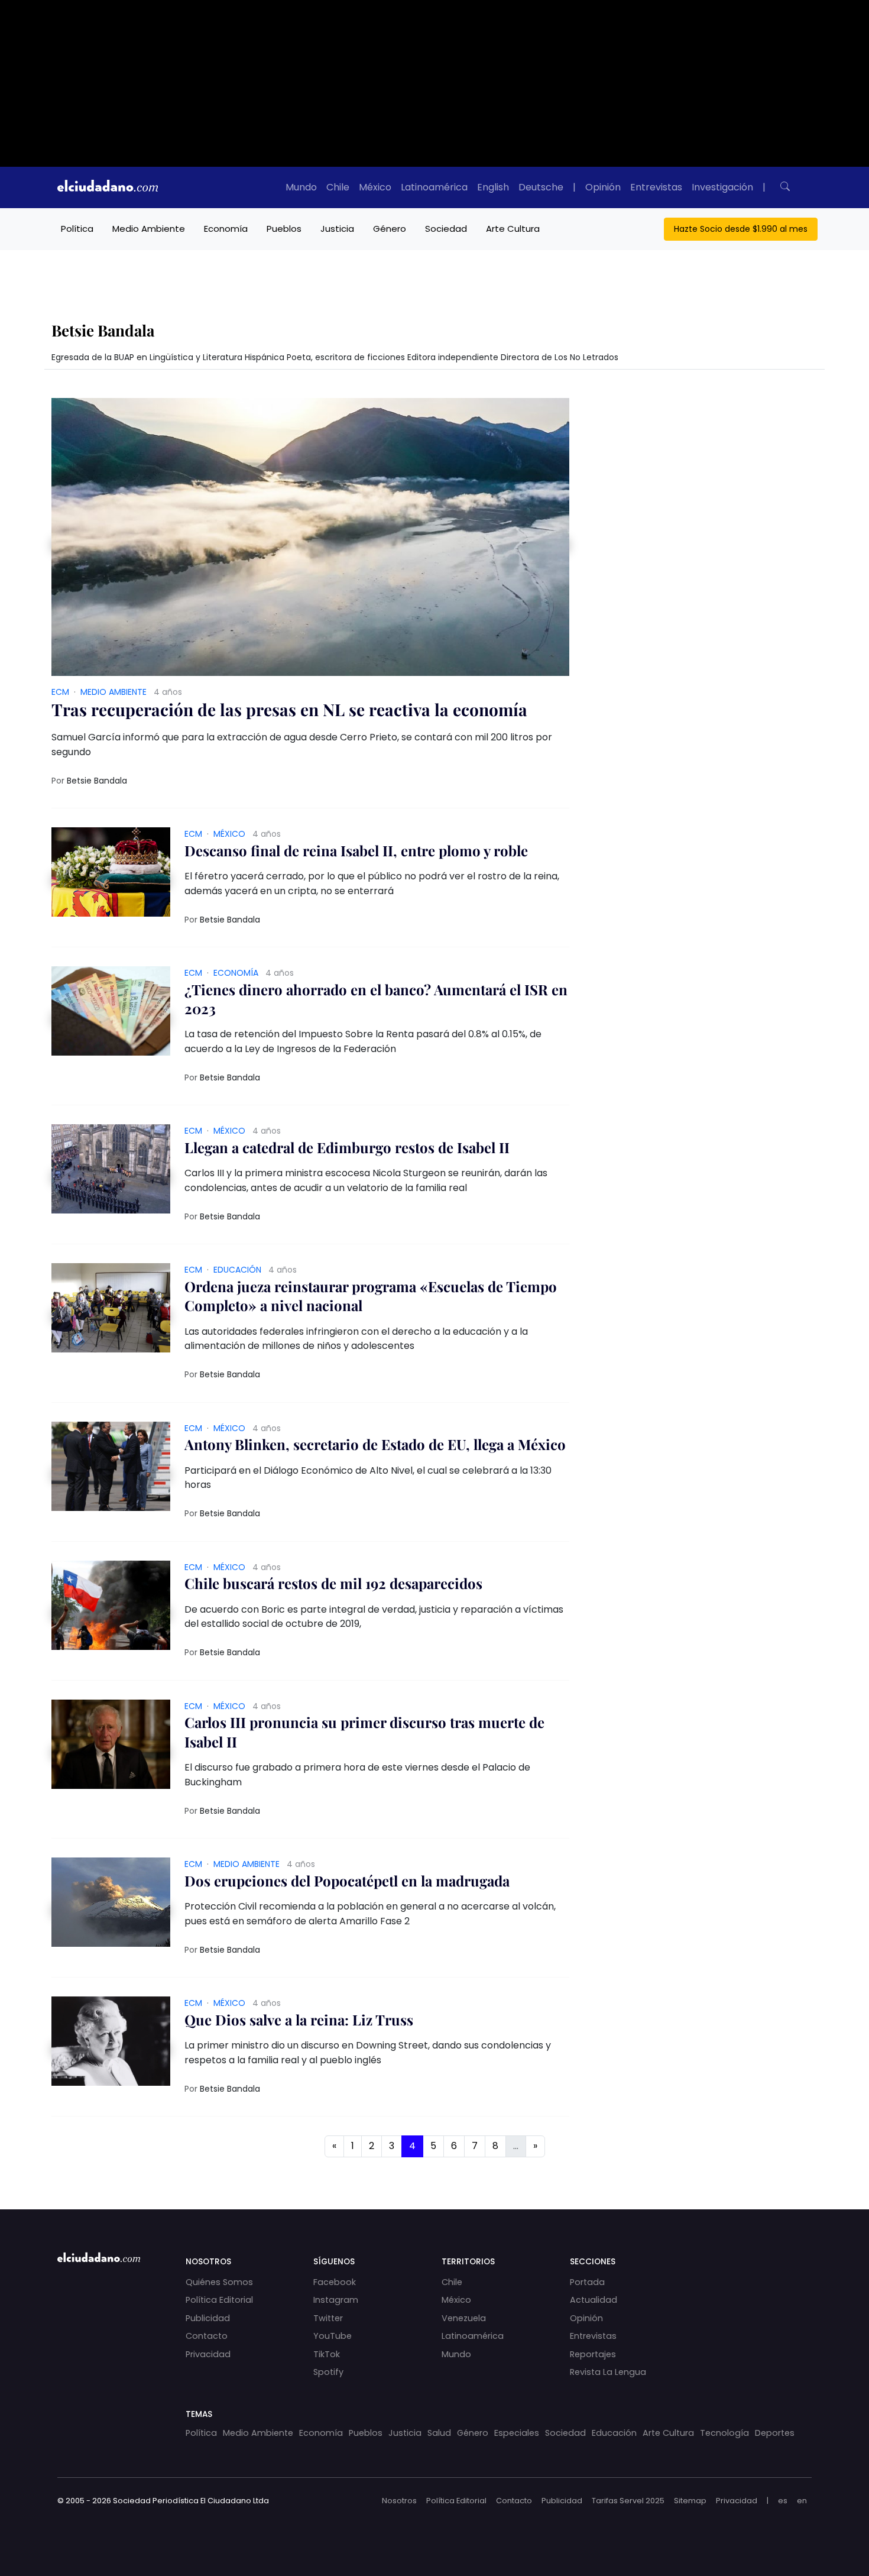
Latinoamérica (434, 187)
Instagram (336, 2300)
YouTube (333, 2336)
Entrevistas (656, 187)
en (802, 2501)
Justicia (337, 229)
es (783, 2501)
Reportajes (593, 2354)
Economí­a (236, 973)
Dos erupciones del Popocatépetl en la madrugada (347, 1881)
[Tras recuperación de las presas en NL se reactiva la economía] (310, 541)
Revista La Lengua (608, 2372)
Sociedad (446, 229)
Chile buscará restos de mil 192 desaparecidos (333, 1583)
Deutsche (541, 187)
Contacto (207, 2336)
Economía (226, 229)
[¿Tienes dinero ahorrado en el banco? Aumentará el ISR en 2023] (111, 1015)
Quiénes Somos (219, 2282)
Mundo (301, 187)
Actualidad (594, 2300)
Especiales (517, 2433)
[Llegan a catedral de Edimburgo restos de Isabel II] (111, 1173)
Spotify (328, 2372)
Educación (237, 1270)
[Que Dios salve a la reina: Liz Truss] (111, 2045)
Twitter (328, 2318)
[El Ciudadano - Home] (108, 187)
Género (390, 229)
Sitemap (690, 2501)
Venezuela (464, 2318)
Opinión (603, 187)
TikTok (327, 2354)
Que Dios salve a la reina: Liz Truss (299, 2020)
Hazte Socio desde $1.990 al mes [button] (741, 229)
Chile (338, 187)
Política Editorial (219, 2300)
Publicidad (208, 2318)
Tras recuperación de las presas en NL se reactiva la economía (289, 709)
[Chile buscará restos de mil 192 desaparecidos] (111, 1609)
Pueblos (284, 229)
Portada (587, 2282)
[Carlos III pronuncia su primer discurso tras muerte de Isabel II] (111, 1748)
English (493, 187)
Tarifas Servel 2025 (628, 2501)
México (375, 187)
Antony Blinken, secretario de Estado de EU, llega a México (375, 1444)
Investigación (722, 187)
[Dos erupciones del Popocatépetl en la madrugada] (111, 1906)
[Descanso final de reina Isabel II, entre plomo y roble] (111, 876)
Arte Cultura (513, 229)
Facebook (335, 2282)
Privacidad (208, 2354)
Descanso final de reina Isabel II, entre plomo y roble (356, 850)
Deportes (775, 2433)
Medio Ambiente (149, 229)
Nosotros (399, 2501)
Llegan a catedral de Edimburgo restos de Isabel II (347, 1147)
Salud (439, 2433)
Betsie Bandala (97, 781)
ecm (60, 692)
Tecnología (724, 2433)
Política (77, 229)
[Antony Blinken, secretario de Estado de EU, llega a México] (111, 1470)
